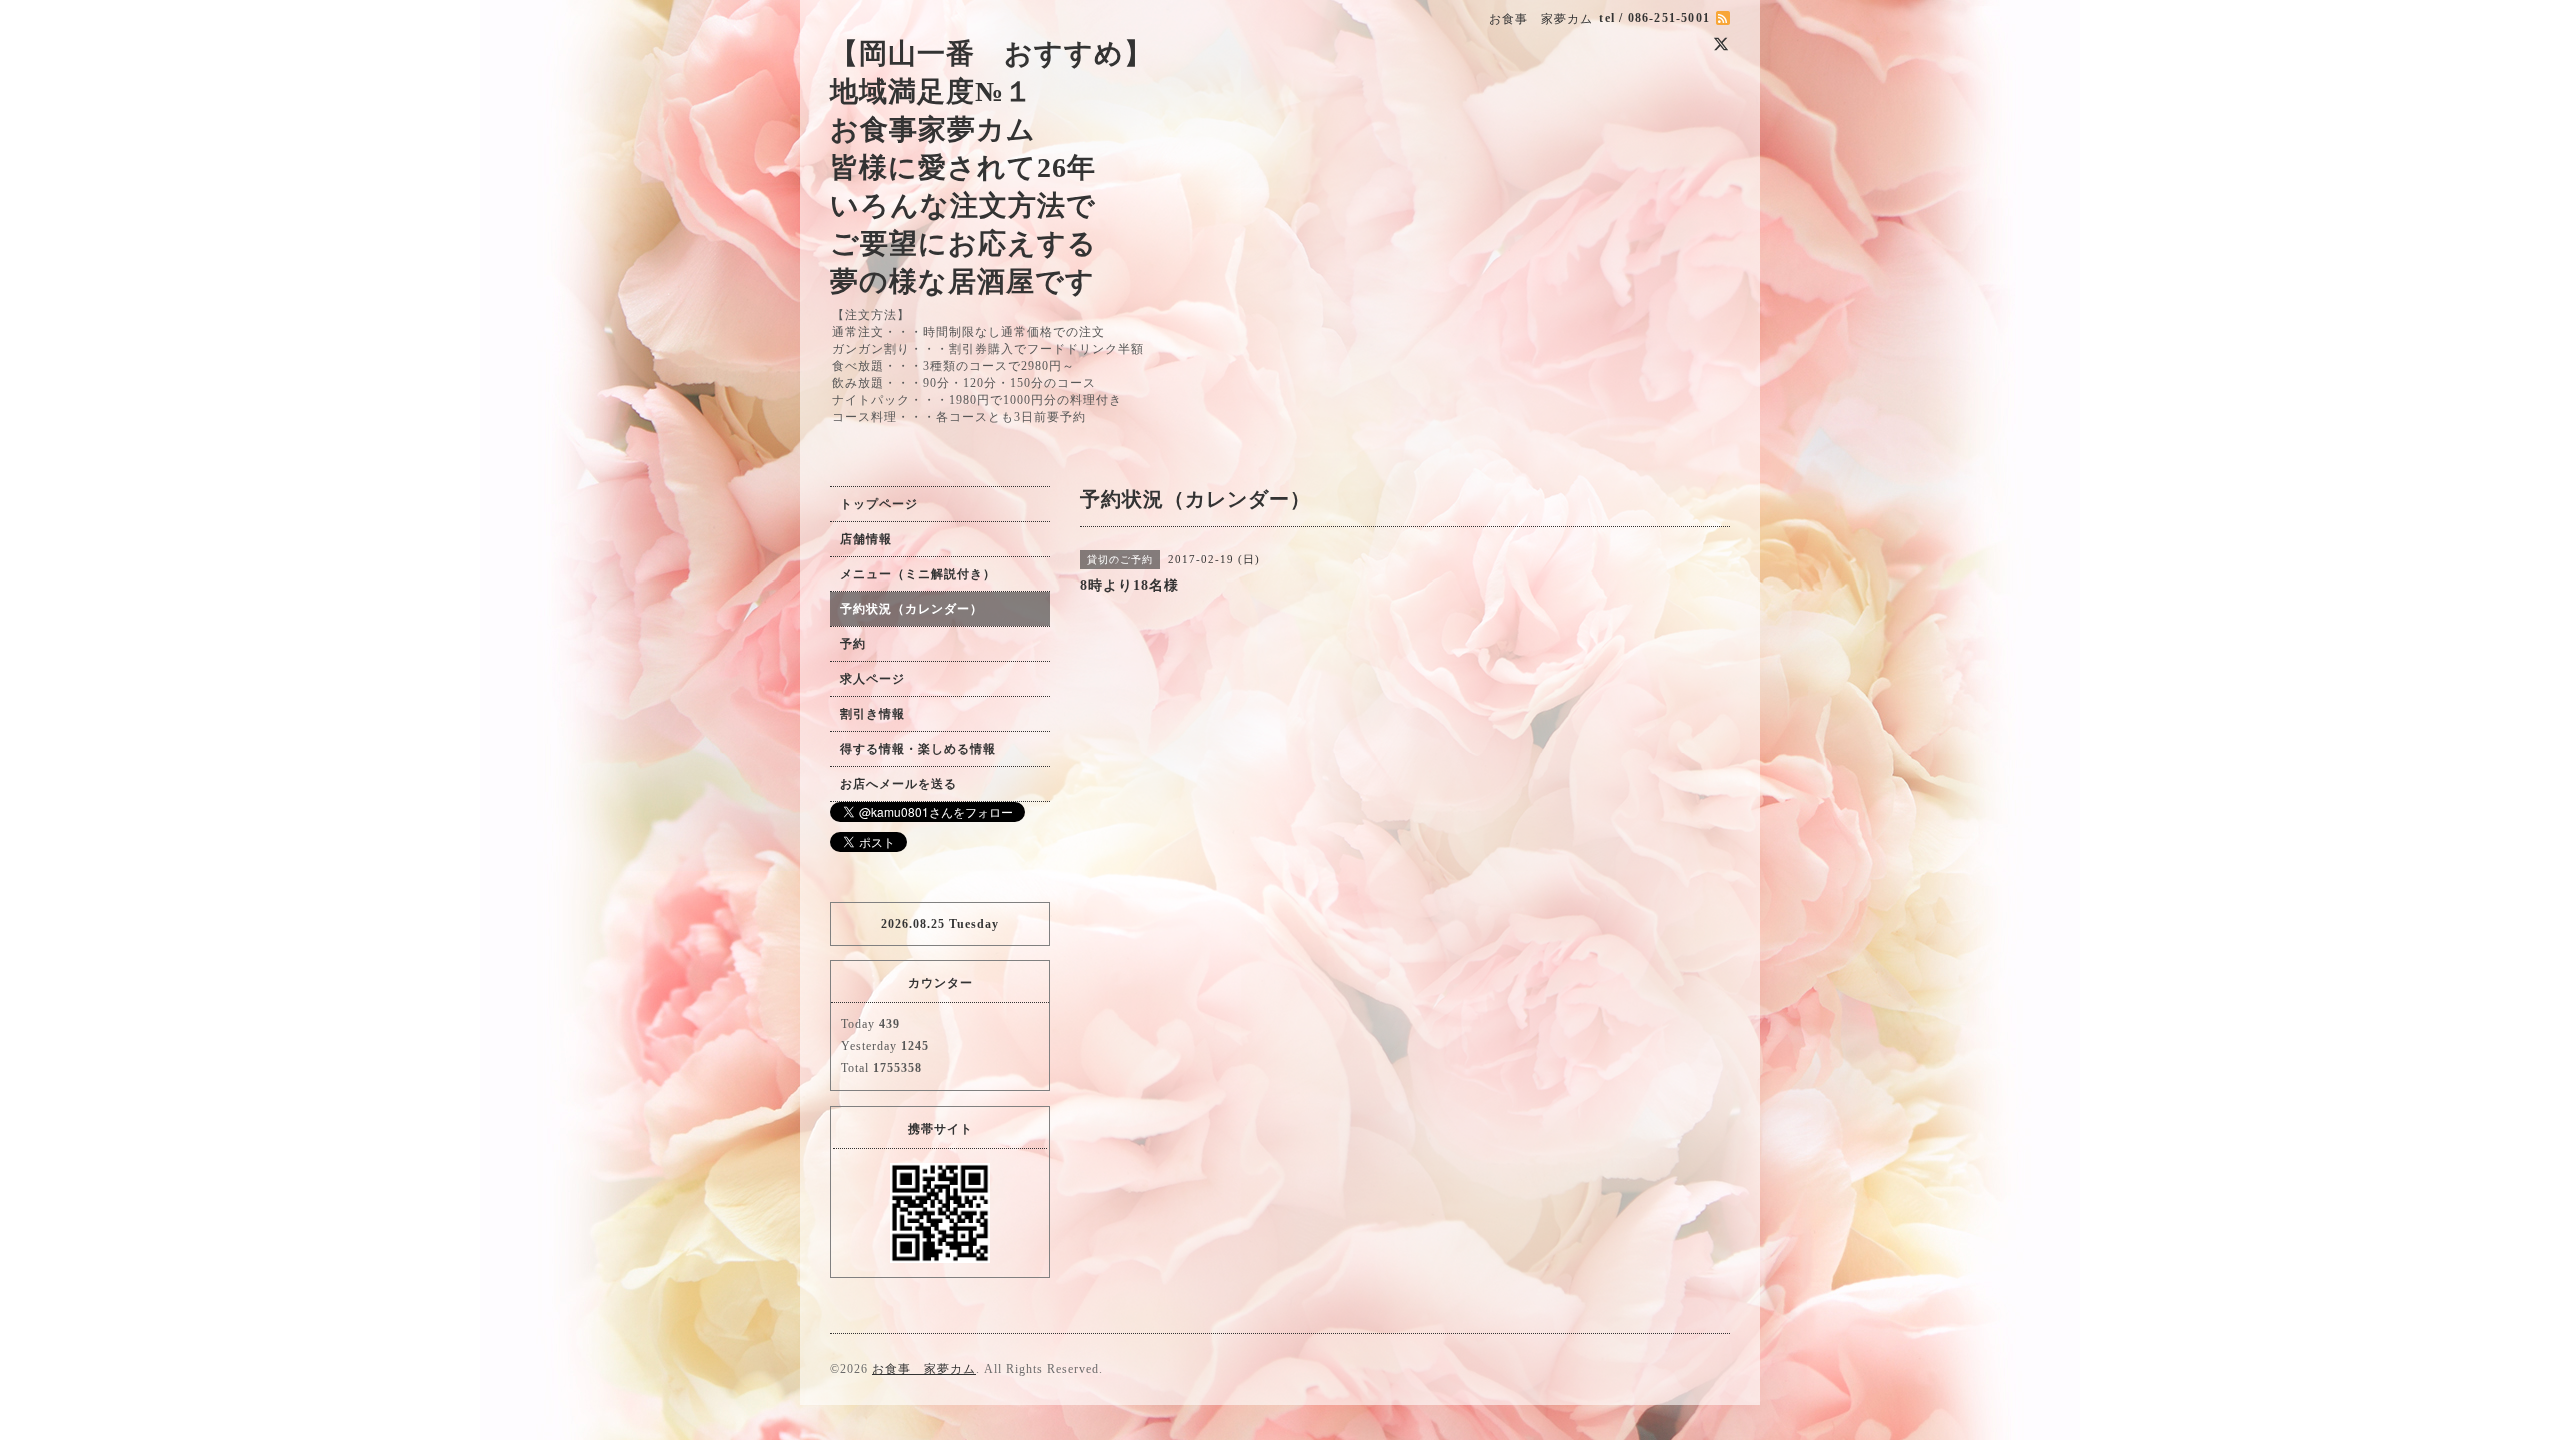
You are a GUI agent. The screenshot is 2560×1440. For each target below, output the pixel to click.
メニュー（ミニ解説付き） (918, 574)
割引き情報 (872, 714)
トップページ (879, 504)
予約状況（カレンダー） (911, 609)
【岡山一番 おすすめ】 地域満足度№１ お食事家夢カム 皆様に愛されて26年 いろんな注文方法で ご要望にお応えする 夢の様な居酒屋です (991, 167)
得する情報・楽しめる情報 (918, 749)
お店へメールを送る (898, 784)
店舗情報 (866, 539)
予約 (853, 644)
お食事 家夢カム (924, 1369)
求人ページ (872, 679)
